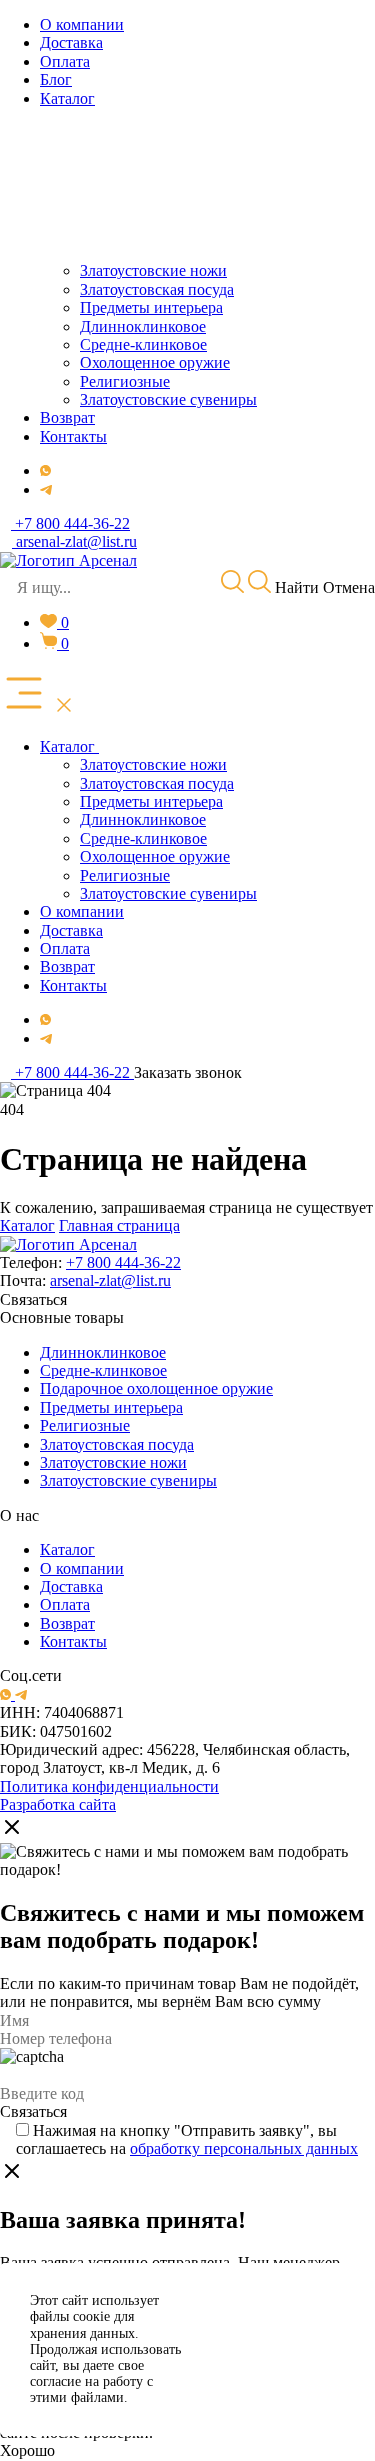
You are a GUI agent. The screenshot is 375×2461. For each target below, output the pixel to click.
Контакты (73, 1641)
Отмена (349, 587)
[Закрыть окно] (12, 1829)
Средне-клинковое (103, 1370)
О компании (82, 1568)
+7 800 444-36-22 (123, 1262)
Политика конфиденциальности (109, 1786)
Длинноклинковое (103, 1352)
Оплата (65, 1604)
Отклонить (280, 2374)
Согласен (281, 2324)
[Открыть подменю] (101, 747)
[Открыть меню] (38, 695)
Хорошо (27, 2450)
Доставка (71, 1586)
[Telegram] (46, 489)
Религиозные (85, 1425)
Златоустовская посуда (117, 1444)
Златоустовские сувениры (128, 1480)
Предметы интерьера (111, 1407)
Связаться (33, 1299)
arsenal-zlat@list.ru (110, 1280)
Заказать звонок (188, 1072)
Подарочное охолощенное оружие (156, 1388)
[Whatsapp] (45, 470)
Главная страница (119, 1225)
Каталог (27, 1225)
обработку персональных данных (244, 2148)
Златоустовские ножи (113, 1462)
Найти (295, 587)
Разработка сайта (58, 1804)
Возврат (67, 1623)
